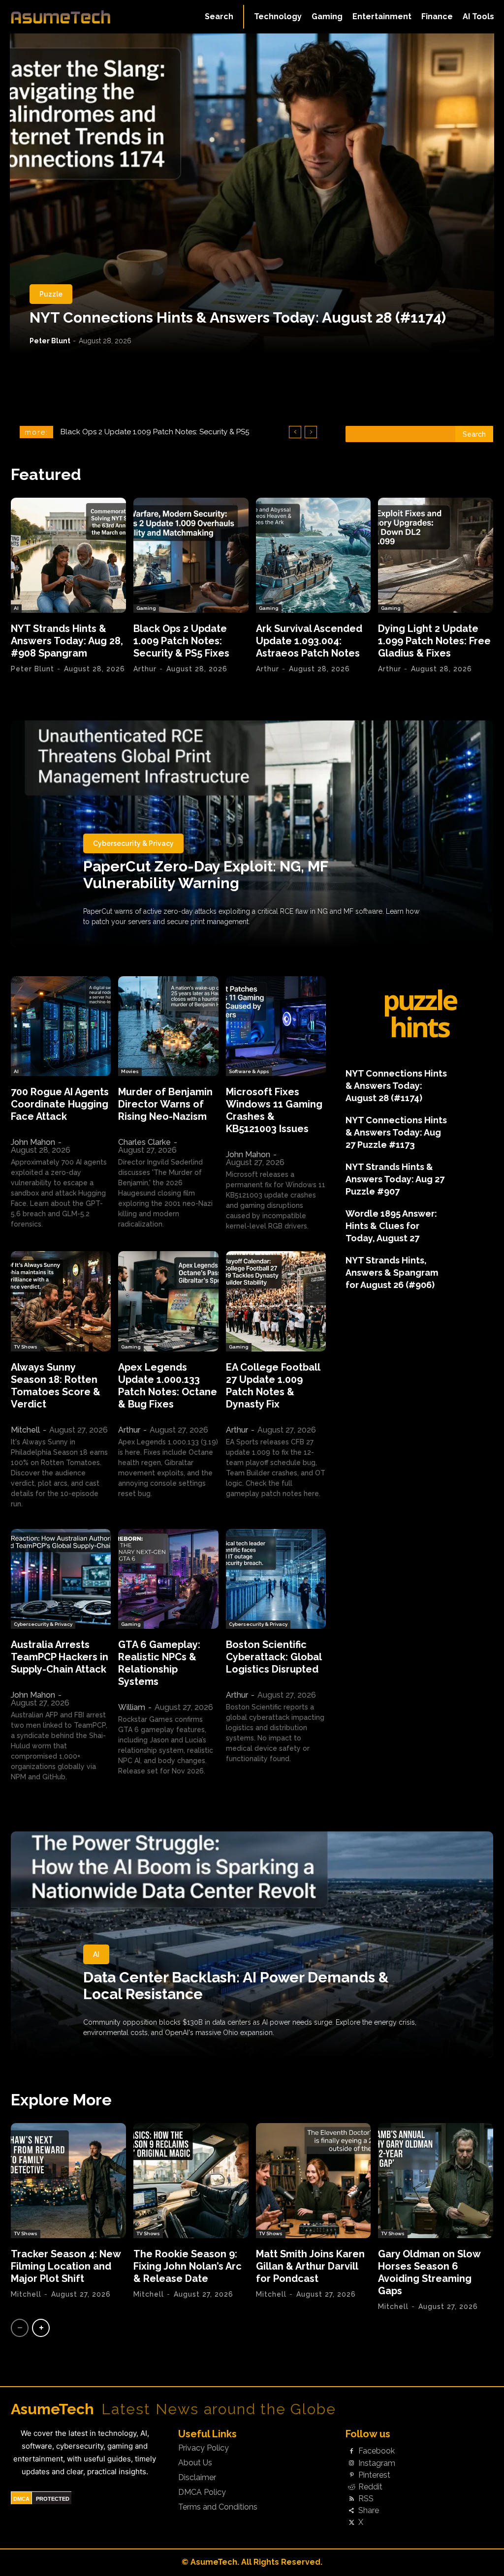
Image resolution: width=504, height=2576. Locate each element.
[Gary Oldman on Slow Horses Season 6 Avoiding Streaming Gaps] (436, 2181)
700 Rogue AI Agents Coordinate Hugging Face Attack (60, 1104)
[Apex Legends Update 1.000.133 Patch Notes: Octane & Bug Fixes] (168, 1301)
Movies (130, 1071)
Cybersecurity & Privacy (133, 843)
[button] (219, 17)
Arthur (145, 669)
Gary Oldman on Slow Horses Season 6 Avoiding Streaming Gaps (429, 2272)
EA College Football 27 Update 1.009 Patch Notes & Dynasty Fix (273, 1386)
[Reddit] (351, 2487)
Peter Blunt (50, 341)
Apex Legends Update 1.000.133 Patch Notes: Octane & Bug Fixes (168, 1386)
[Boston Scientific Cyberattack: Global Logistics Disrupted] (276, 1579)
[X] (351, 2523)
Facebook (377, 2451)
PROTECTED (53, 2499)
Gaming (146, 608)
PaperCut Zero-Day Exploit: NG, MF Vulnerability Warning (206, 875)
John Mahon (33, 1142)
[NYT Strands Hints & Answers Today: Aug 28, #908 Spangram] (68, 555)
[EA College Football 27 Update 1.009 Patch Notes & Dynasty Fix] (276, 1301)
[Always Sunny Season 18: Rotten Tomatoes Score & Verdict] (61, 1301)
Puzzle (51, 294)
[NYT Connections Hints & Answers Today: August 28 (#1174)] (252, 193)
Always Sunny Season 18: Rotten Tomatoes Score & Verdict (56, 1386)
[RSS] (351, 2499)
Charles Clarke (144, 1142)
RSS (366, 2499)
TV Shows (26, 1347)
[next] (311, 432)
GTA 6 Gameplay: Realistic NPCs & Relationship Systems (159, 1663)
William (132, 1707)
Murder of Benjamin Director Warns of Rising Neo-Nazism (165, 1104)
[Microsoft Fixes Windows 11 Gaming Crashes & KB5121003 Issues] (276, 1026)
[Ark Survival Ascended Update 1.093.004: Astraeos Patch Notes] (314, 555)
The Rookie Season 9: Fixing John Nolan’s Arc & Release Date (188, 2266)
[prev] (295, 432)
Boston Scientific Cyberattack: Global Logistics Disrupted (274, 1657)
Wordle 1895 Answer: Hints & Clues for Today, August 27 (391, 1226)
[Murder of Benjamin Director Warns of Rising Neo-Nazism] (168, 1026)
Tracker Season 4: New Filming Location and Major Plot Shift (66, 2266)
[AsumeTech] (61, 17)
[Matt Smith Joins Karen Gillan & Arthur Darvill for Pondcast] (314, 2181)
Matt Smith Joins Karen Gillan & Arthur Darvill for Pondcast (310, 2266)
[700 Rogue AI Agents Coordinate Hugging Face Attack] (61, 1026)
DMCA (21, 2499)
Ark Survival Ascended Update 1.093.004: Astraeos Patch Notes (309, 641)
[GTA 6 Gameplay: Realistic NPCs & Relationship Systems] (168, 1579)
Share (369, 2511)
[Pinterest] (351, 2475)
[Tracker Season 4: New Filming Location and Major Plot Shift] (68, 2181)
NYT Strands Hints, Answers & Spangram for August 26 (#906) (392, 1273)
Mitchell (25, 1430)
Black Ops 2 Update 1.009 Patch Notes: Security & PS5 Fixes (181, 641)
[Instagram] (351, 2463)
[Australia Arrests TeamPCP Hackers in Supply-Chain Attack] (61, 1579)
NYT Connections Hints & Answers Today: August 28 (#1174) (238, 317)
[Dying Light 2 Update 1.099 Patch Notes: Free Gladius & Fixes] (436, 555)
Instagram (377, 2463)
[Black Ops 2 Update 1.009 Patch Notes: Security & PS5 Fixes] (191, 555)
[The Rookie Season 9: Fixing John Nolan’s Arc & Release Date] (191, 2181)
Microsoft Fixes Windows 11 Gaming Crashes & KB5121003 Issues (274, 1110)
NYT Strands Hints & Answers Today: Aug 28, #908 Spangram (67, 641)
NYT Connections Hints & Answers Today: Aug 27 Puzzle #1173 (396, 1132)
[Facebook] (351, 2452)
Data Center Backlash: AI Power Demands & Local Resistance (236, 1986)
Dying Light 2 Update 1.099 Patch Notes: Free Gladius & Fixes (434, 641)
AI (16, 608)
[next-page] (41, 2328)
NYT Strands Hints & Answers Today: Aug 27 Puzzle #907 (395, 1179)
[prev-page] (20, 2328)
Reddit (370, 2487)
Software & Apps (249, 1071)
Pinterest (374, 2475)
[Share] (351, 2511)
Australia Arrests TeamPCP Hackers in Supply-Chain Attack (60, 1657)
